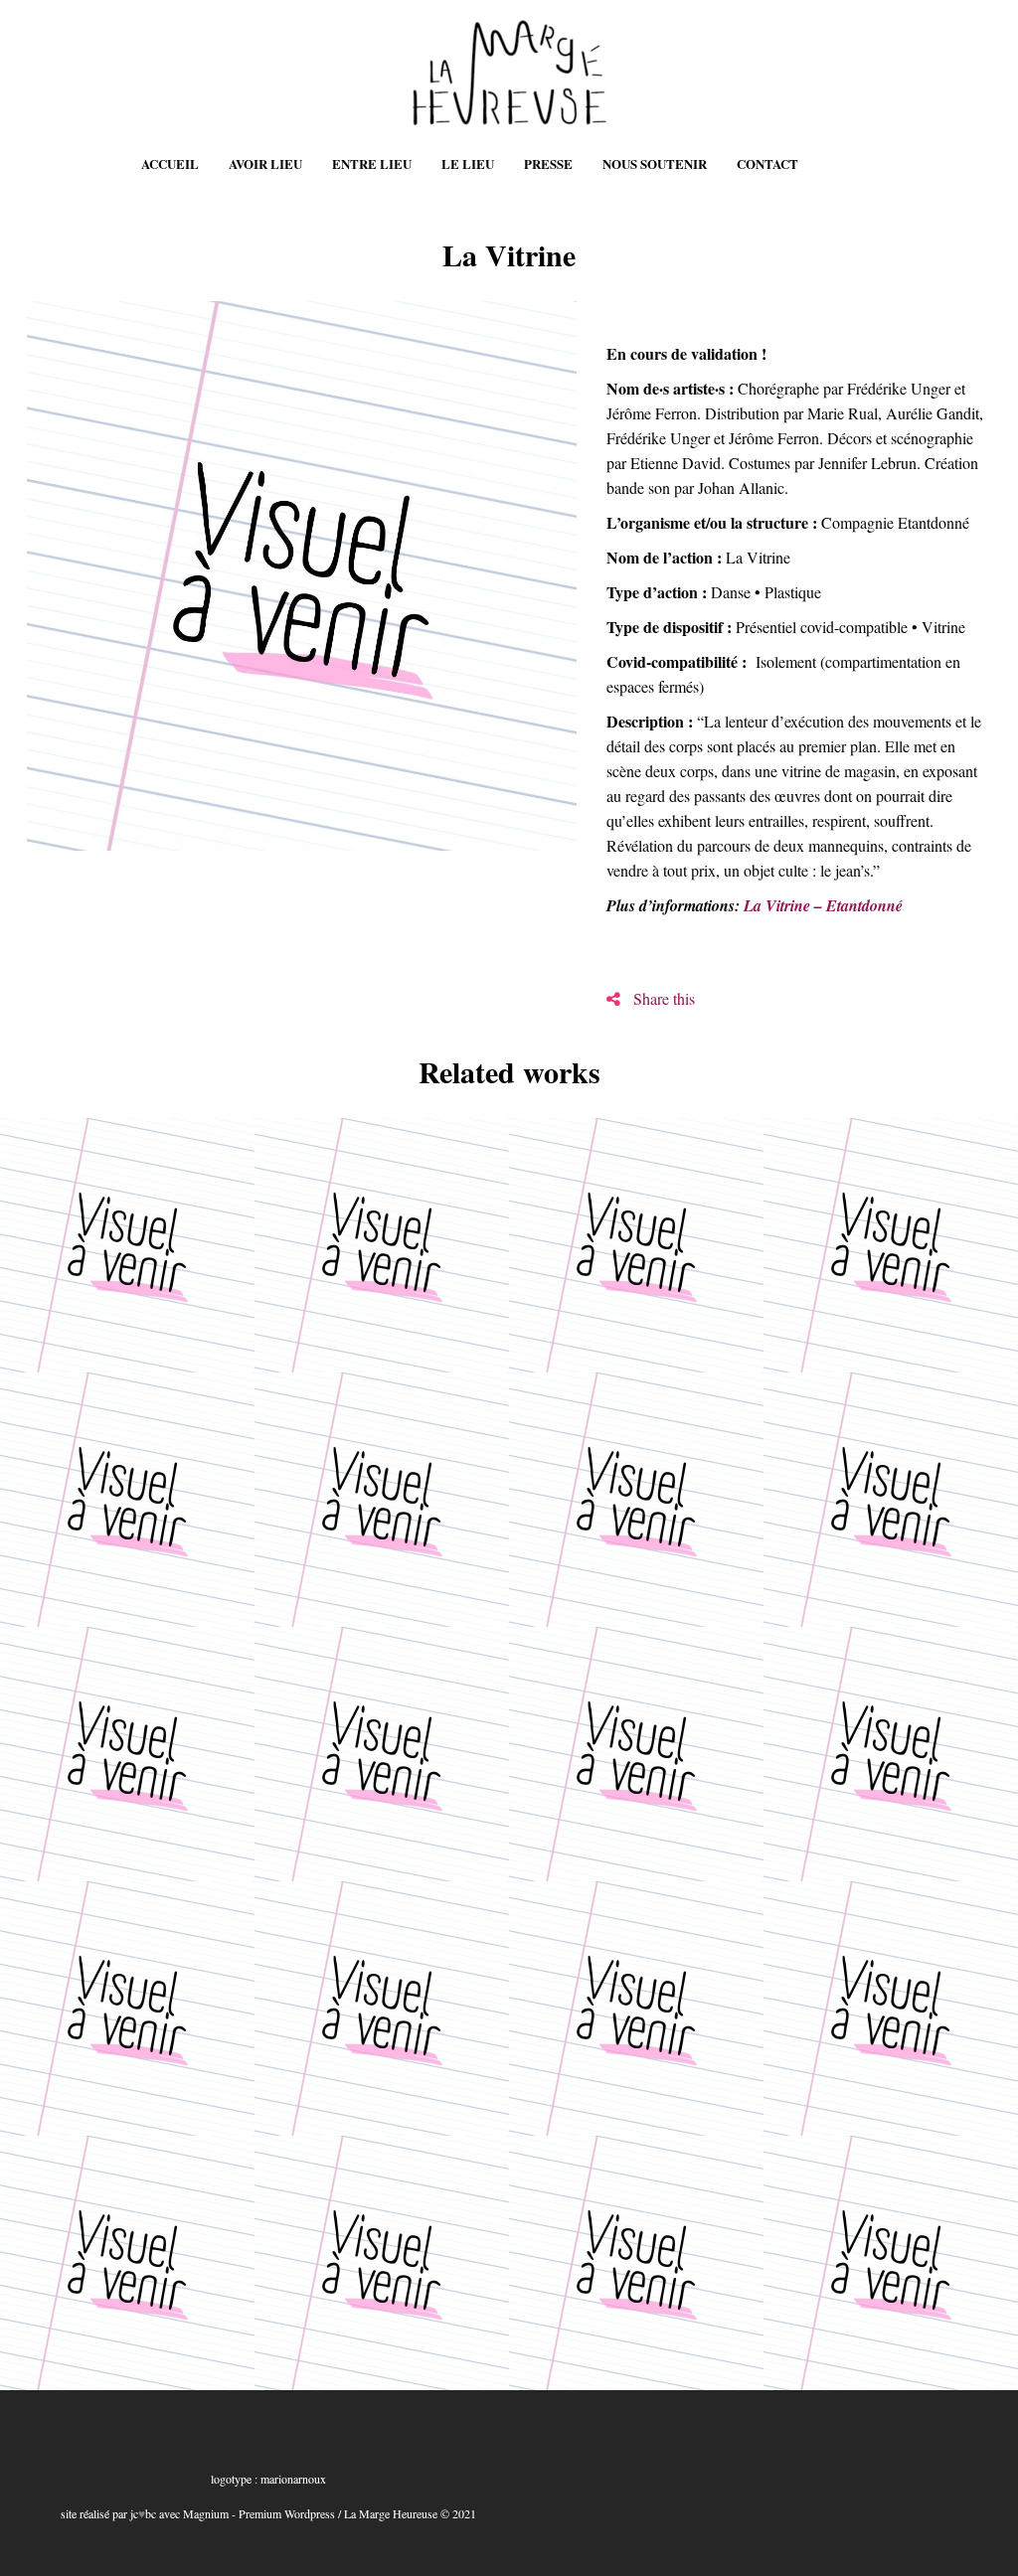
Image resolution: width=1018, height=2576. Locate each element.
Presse (548, 163)
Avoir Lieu (265, 163)
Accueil (170, 163)
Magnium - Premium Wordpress (259, 2513)
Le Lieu (468, 163)
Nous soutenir (655, 163)
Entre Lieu (372, 163)
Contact (767, 163)
